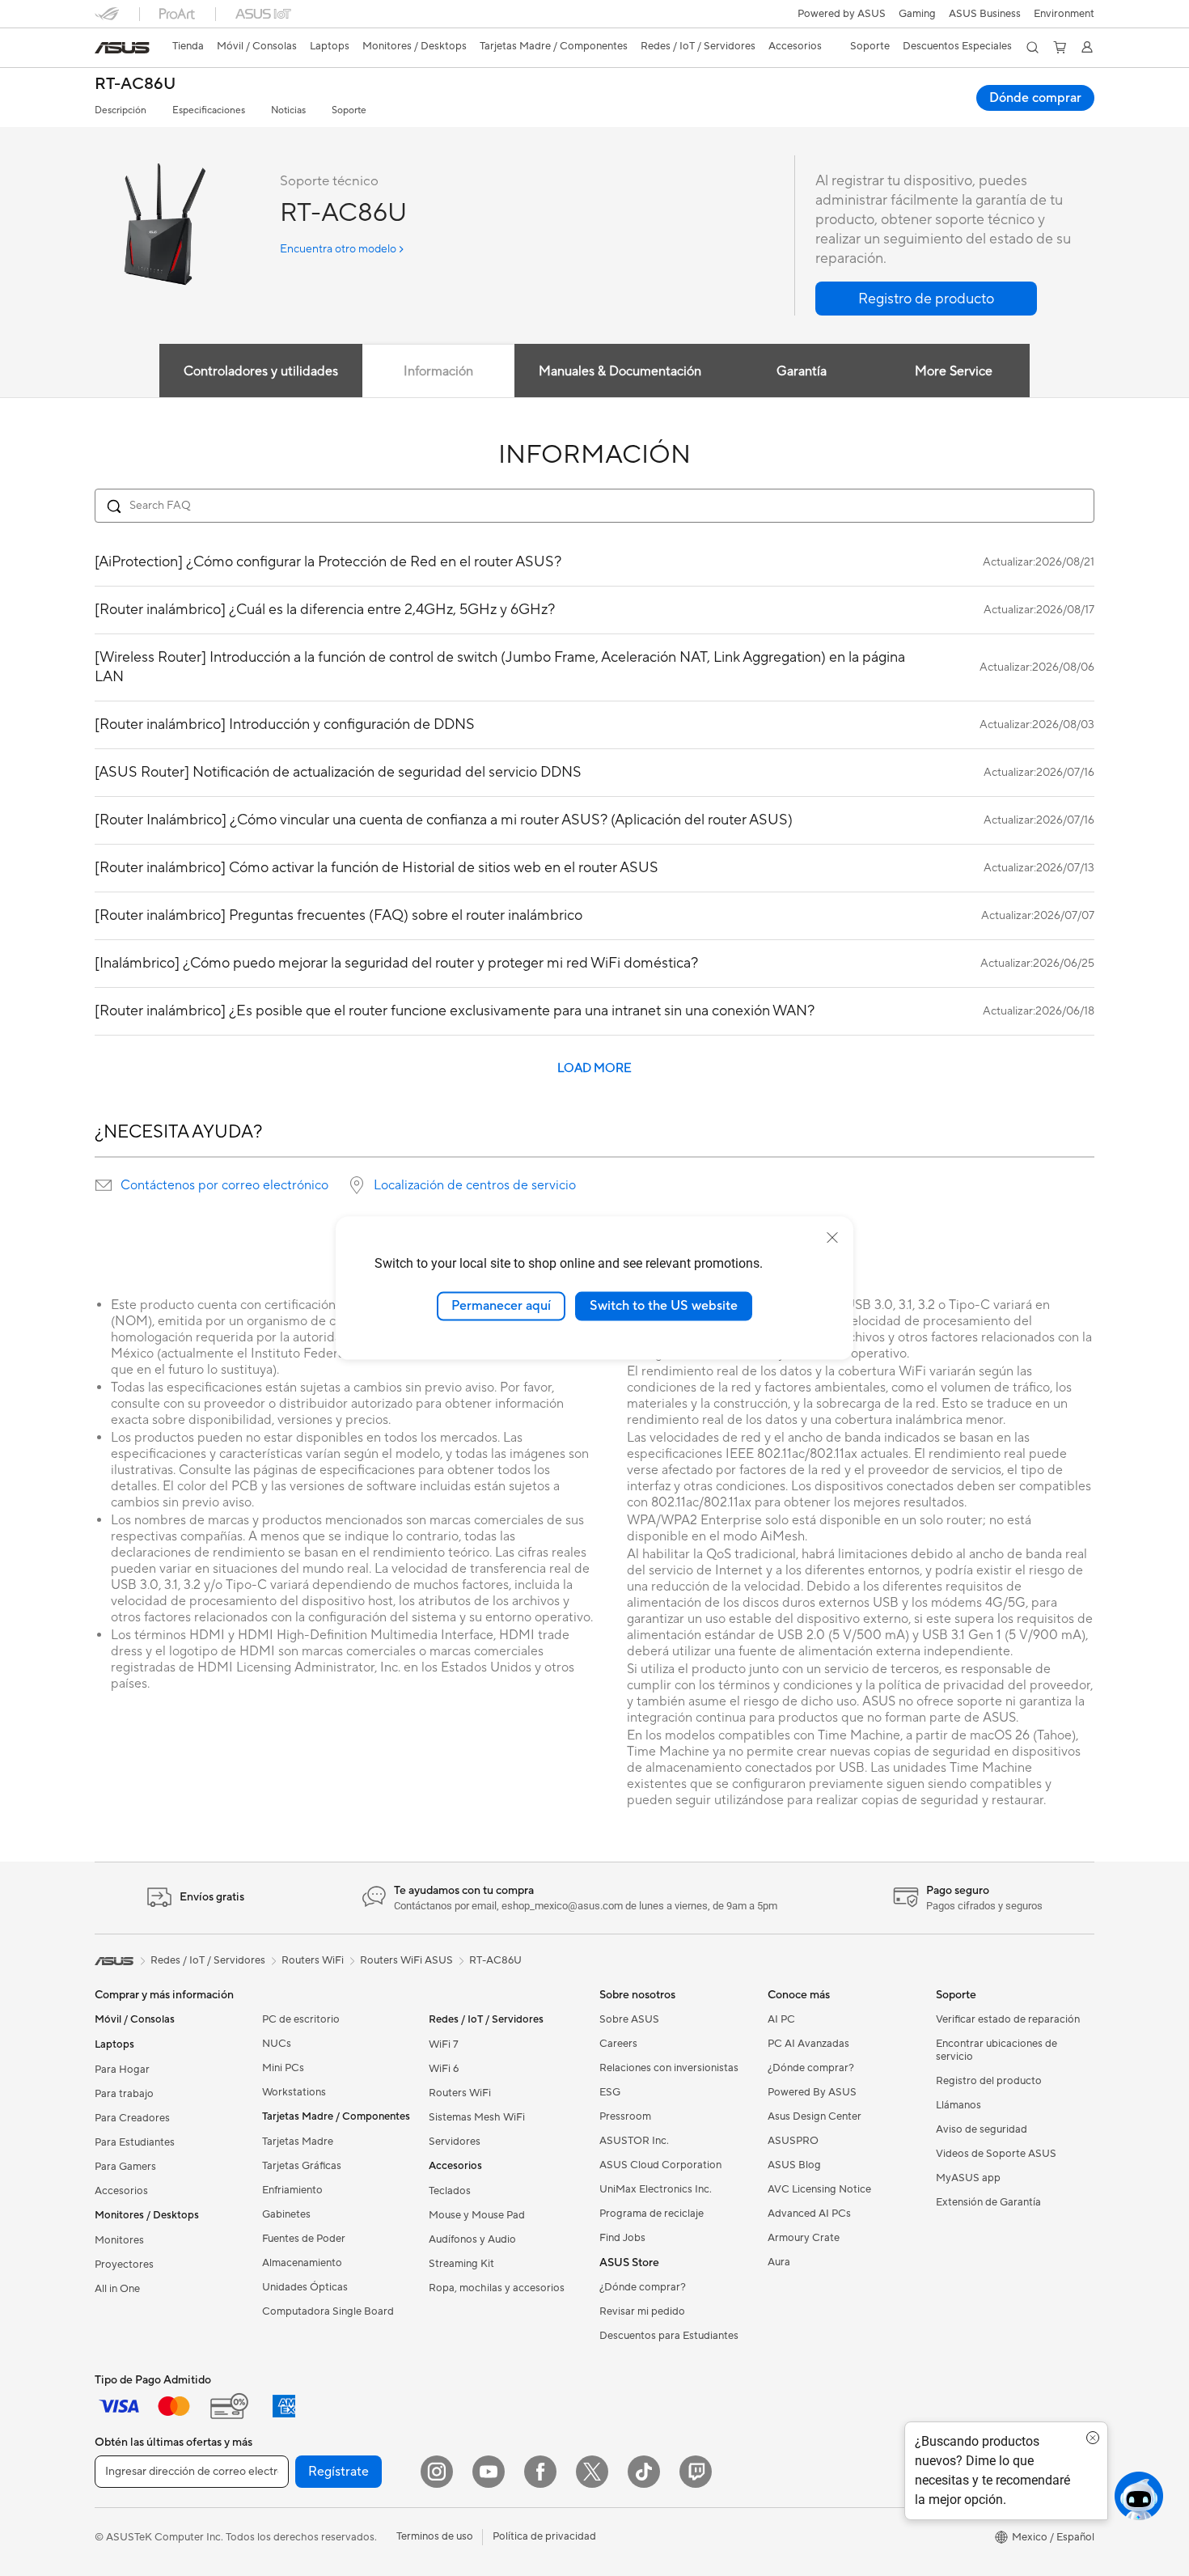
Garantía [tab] (802, 371)
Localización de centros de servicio (475, 1185)
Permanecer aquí (501, 1306)
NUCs (277, 2044)
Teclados (450, 2191)
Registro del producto (989, 2081)
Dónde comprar (1035, 98)
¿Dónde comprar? (643, 2287)
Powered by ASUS (842, 14)
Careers (618, 2044)
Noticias (288, 110)
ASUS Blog (794, 2165)
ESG (610, 2092)
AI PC (781, 2019)
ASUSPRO (793, 2141)
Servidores (455, 2142)
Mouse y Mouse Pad (477, 2215)
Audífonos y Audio (472, 2239)
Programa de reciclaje (652, 2214)
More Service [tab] (954, 371)
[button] (917, 14)
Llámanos (958, 2105)
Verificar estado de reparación (1008, 2019)
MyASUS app (968, 2178)
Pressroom (625, 2116)
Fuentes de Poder (304, 2239)
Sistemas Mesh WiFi (477, 2117)
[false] (926, 299)
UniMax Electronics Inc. (656, 2189)
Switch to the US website (664, 1306)
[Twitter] (592, 2472)
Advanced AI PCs (809, 2214)
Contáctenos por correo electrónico (224, 1185)
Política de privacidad (544, 2536)
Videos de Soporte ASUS (996, 2154)
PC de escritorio (301, 2019)
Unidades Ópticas (305, 2287)
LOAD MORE (594, 1068)
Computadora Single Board (328, 2311)
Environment (1064, 14)
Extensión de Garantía (988, 2202)
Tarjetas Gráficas (302, 2166)
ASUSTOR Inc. (634, 2141)
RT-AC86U (135, 85)
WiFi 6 (444, 2069)
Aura (779, 2262)
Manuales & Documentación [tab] (620, 371)
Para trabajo (124, 2094)
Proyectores (124, 2265)
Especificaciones (209, 110)
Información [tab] (438, 371)
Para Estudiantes (135, 2142)
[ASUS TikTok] (644, 2472)
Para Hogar (122, 2070)
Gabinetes (286, 2214)
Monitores (119, 2240)
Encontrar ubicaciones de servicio (996, 2050)
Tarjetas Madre (298, 2142)
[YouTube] (489, 2472)
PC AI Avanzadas (808, 2044)
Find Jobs (622, 2238)
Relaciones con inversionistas (669, 2068)
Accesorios (121, 2191)
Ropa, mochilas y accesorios (497, 2288)
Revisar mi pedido (642, 2311)
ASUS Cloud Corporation (660, 2165)
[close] (832, 1238)
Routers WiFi (460, 2093)
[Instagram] (437, 2472)
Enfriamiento (292, 2190)
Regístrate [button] (339, 2472)
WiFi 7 (444, 2044)
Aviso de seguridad (982, 2129)
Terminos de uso (435, 2536)
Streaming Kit (461, 2264)
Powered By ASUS (812, 2092)
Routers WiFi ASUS (406, 1960)
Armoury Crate (804, 2238)
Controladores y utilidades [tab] (261, 371)
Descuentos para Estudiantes (669, 2336)
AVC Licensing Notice (819, 2189)
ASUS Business (985, 14)
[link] (122, 48)
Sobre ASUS (629, 2019)
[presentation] (104, 1185)
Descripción (121, 110)
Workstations (294, 2092)
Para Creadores (132, 2118)
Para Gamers (125, 2167)
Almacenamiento (302, 2263)
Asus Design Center (815, 2116)
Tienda (188, 46)
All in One (117, 2289)
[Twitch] (696, 2472)
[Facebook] (540, 2472)
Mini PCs (283, 2068)
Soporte (349, 110)
